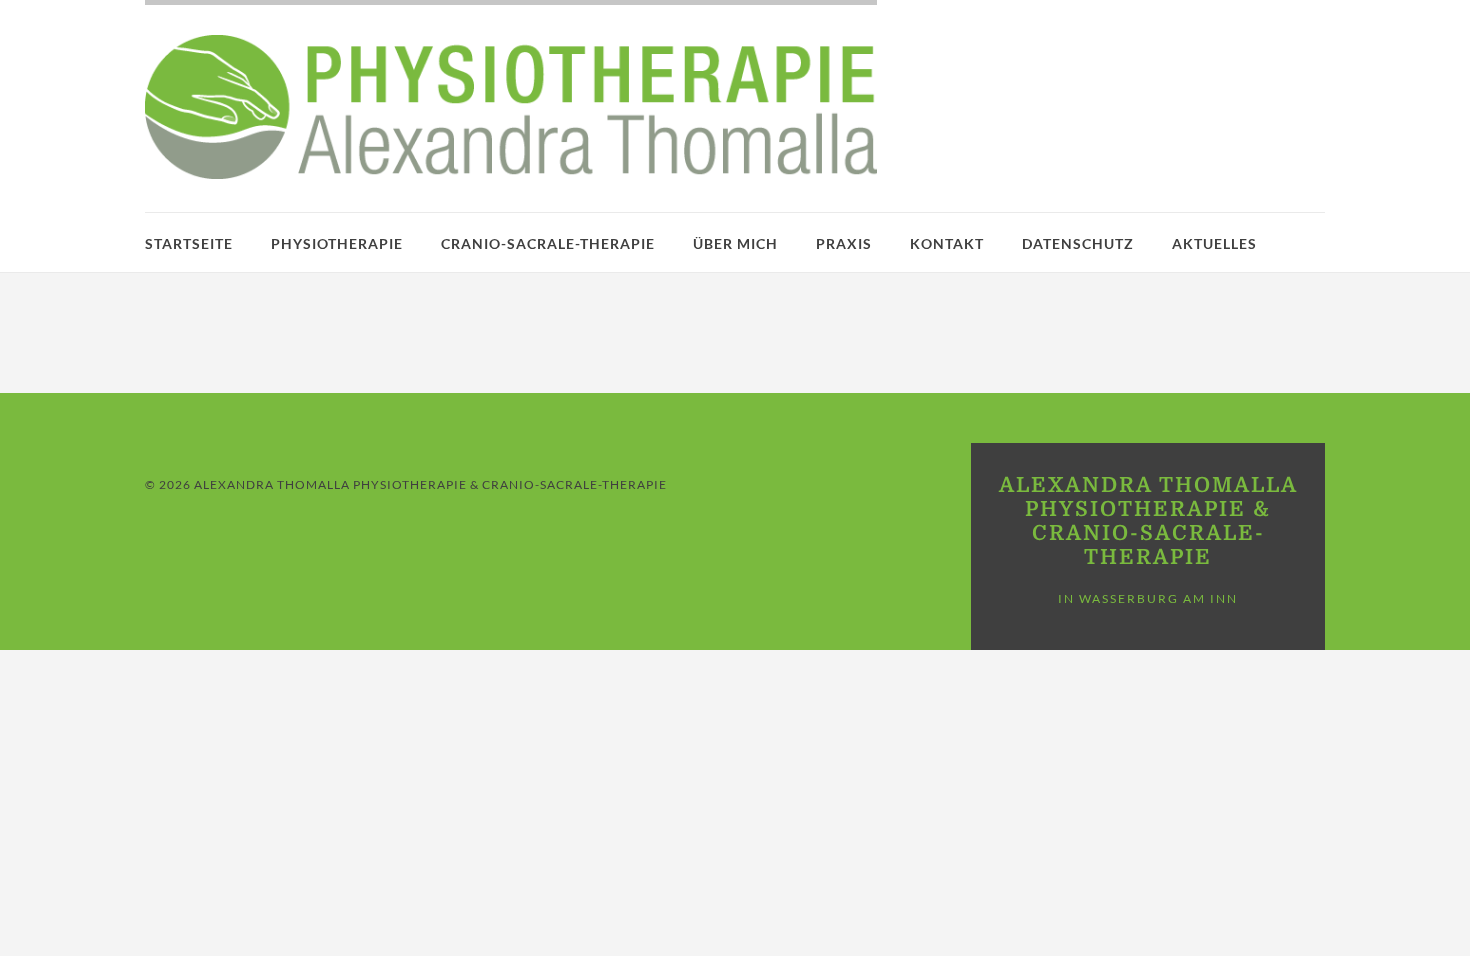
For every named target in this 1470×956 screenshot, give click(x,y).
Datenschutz (1078, 243)
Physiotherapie (337, 243)
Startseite (189, 243)
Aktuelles (1214, 243)
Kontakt (947, 243)
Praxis (844, 243)
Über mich (735, 243)
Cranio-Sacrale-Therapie (548, 243)
